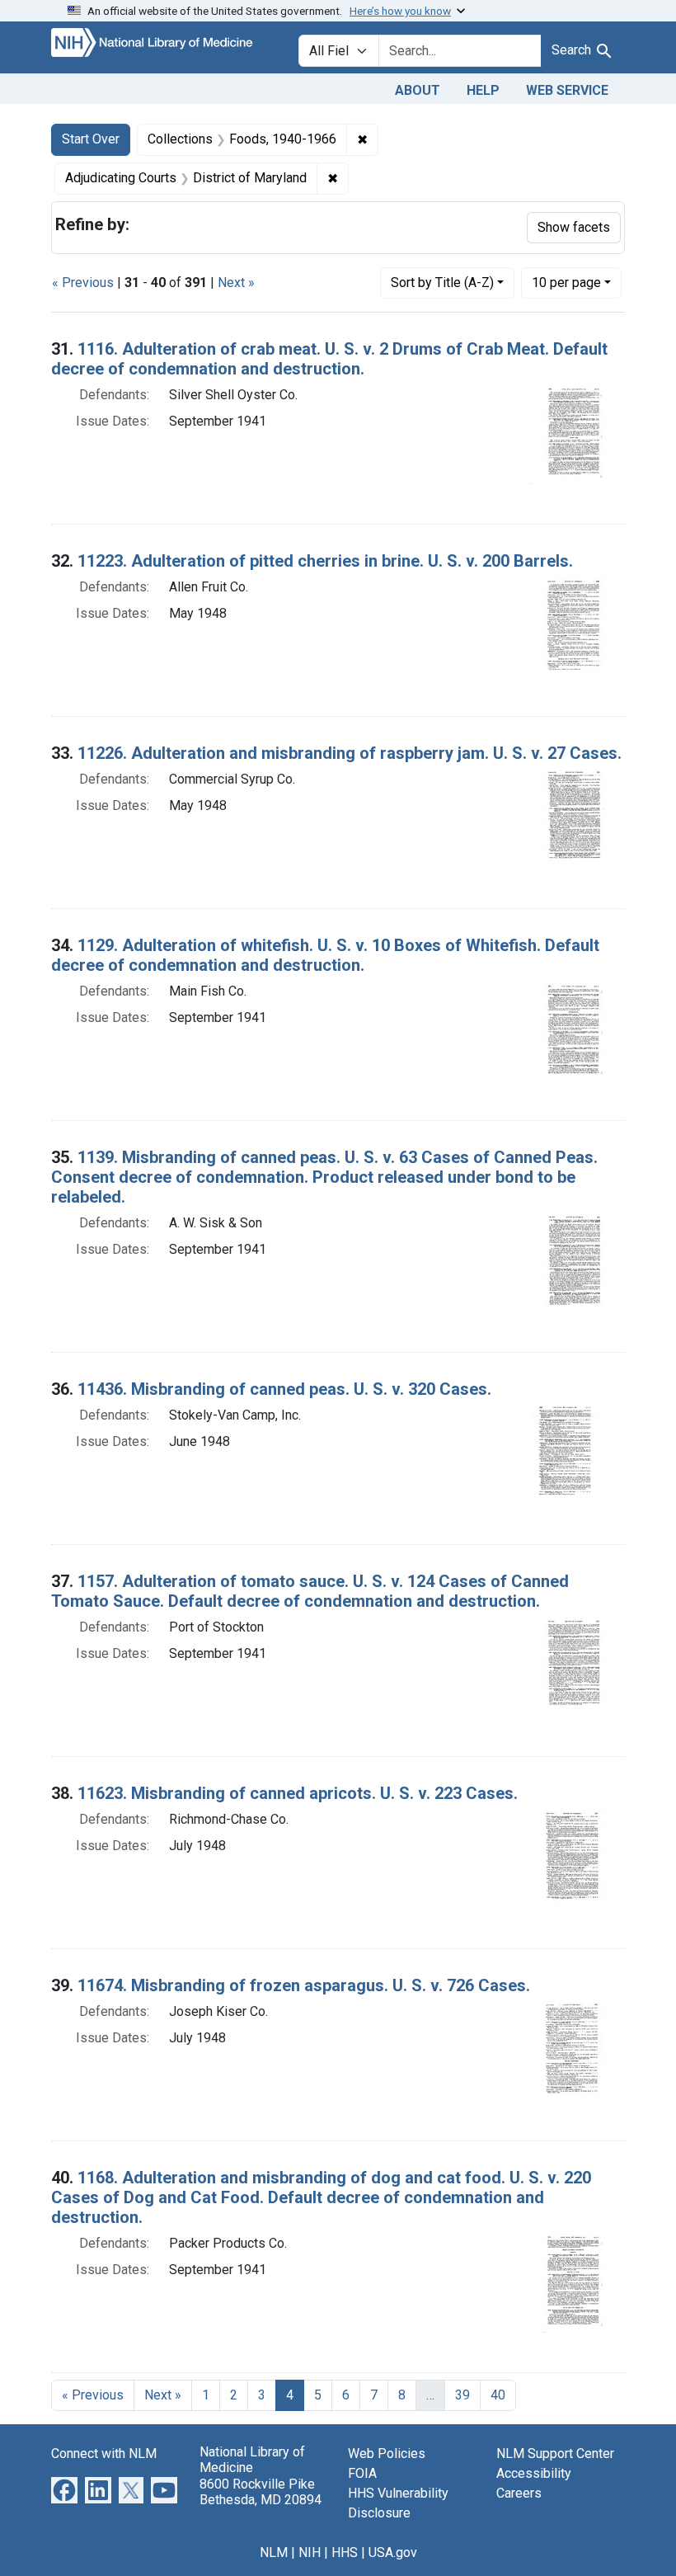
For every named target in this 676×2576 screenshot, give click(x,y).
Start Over (91, 139)
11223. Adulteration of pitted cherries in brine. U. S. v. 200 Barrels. (325, 561)
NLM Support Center (555, 2454)
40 (498, 2395)
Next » (236, 283)
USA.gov (393, 2552)
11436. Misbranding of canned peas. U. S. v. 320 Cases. (284, 1389)
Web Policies (387, 2454)
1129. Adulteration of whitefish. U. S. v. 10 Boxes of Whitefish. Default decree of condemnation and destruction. (325, 955)
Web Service (567, 90)
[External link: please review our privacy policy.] (64, 2490)
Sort (442, 283)
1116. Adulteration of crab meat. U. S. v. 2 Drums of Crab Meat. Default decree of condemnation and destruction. (329, 359)
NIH (310, 2552)
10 (566, 282)
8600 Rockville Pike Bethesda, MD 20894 (261, 2492)
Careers (519, 2493)
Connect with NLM (104, 2454)
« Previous (83, 283)
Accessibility (534, 2473)
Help (483, 90)
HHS (345, 2552)
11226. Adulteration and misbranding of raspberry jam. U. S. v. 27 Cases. (350, 753)
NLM (274, 2552)
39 (462, 2395)
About (418, 90)
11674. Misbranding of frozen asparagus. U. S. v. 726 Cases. (304, 1985)
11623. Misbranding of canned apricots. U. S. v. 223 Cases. (298, 1793)
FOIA (362, 2473)
